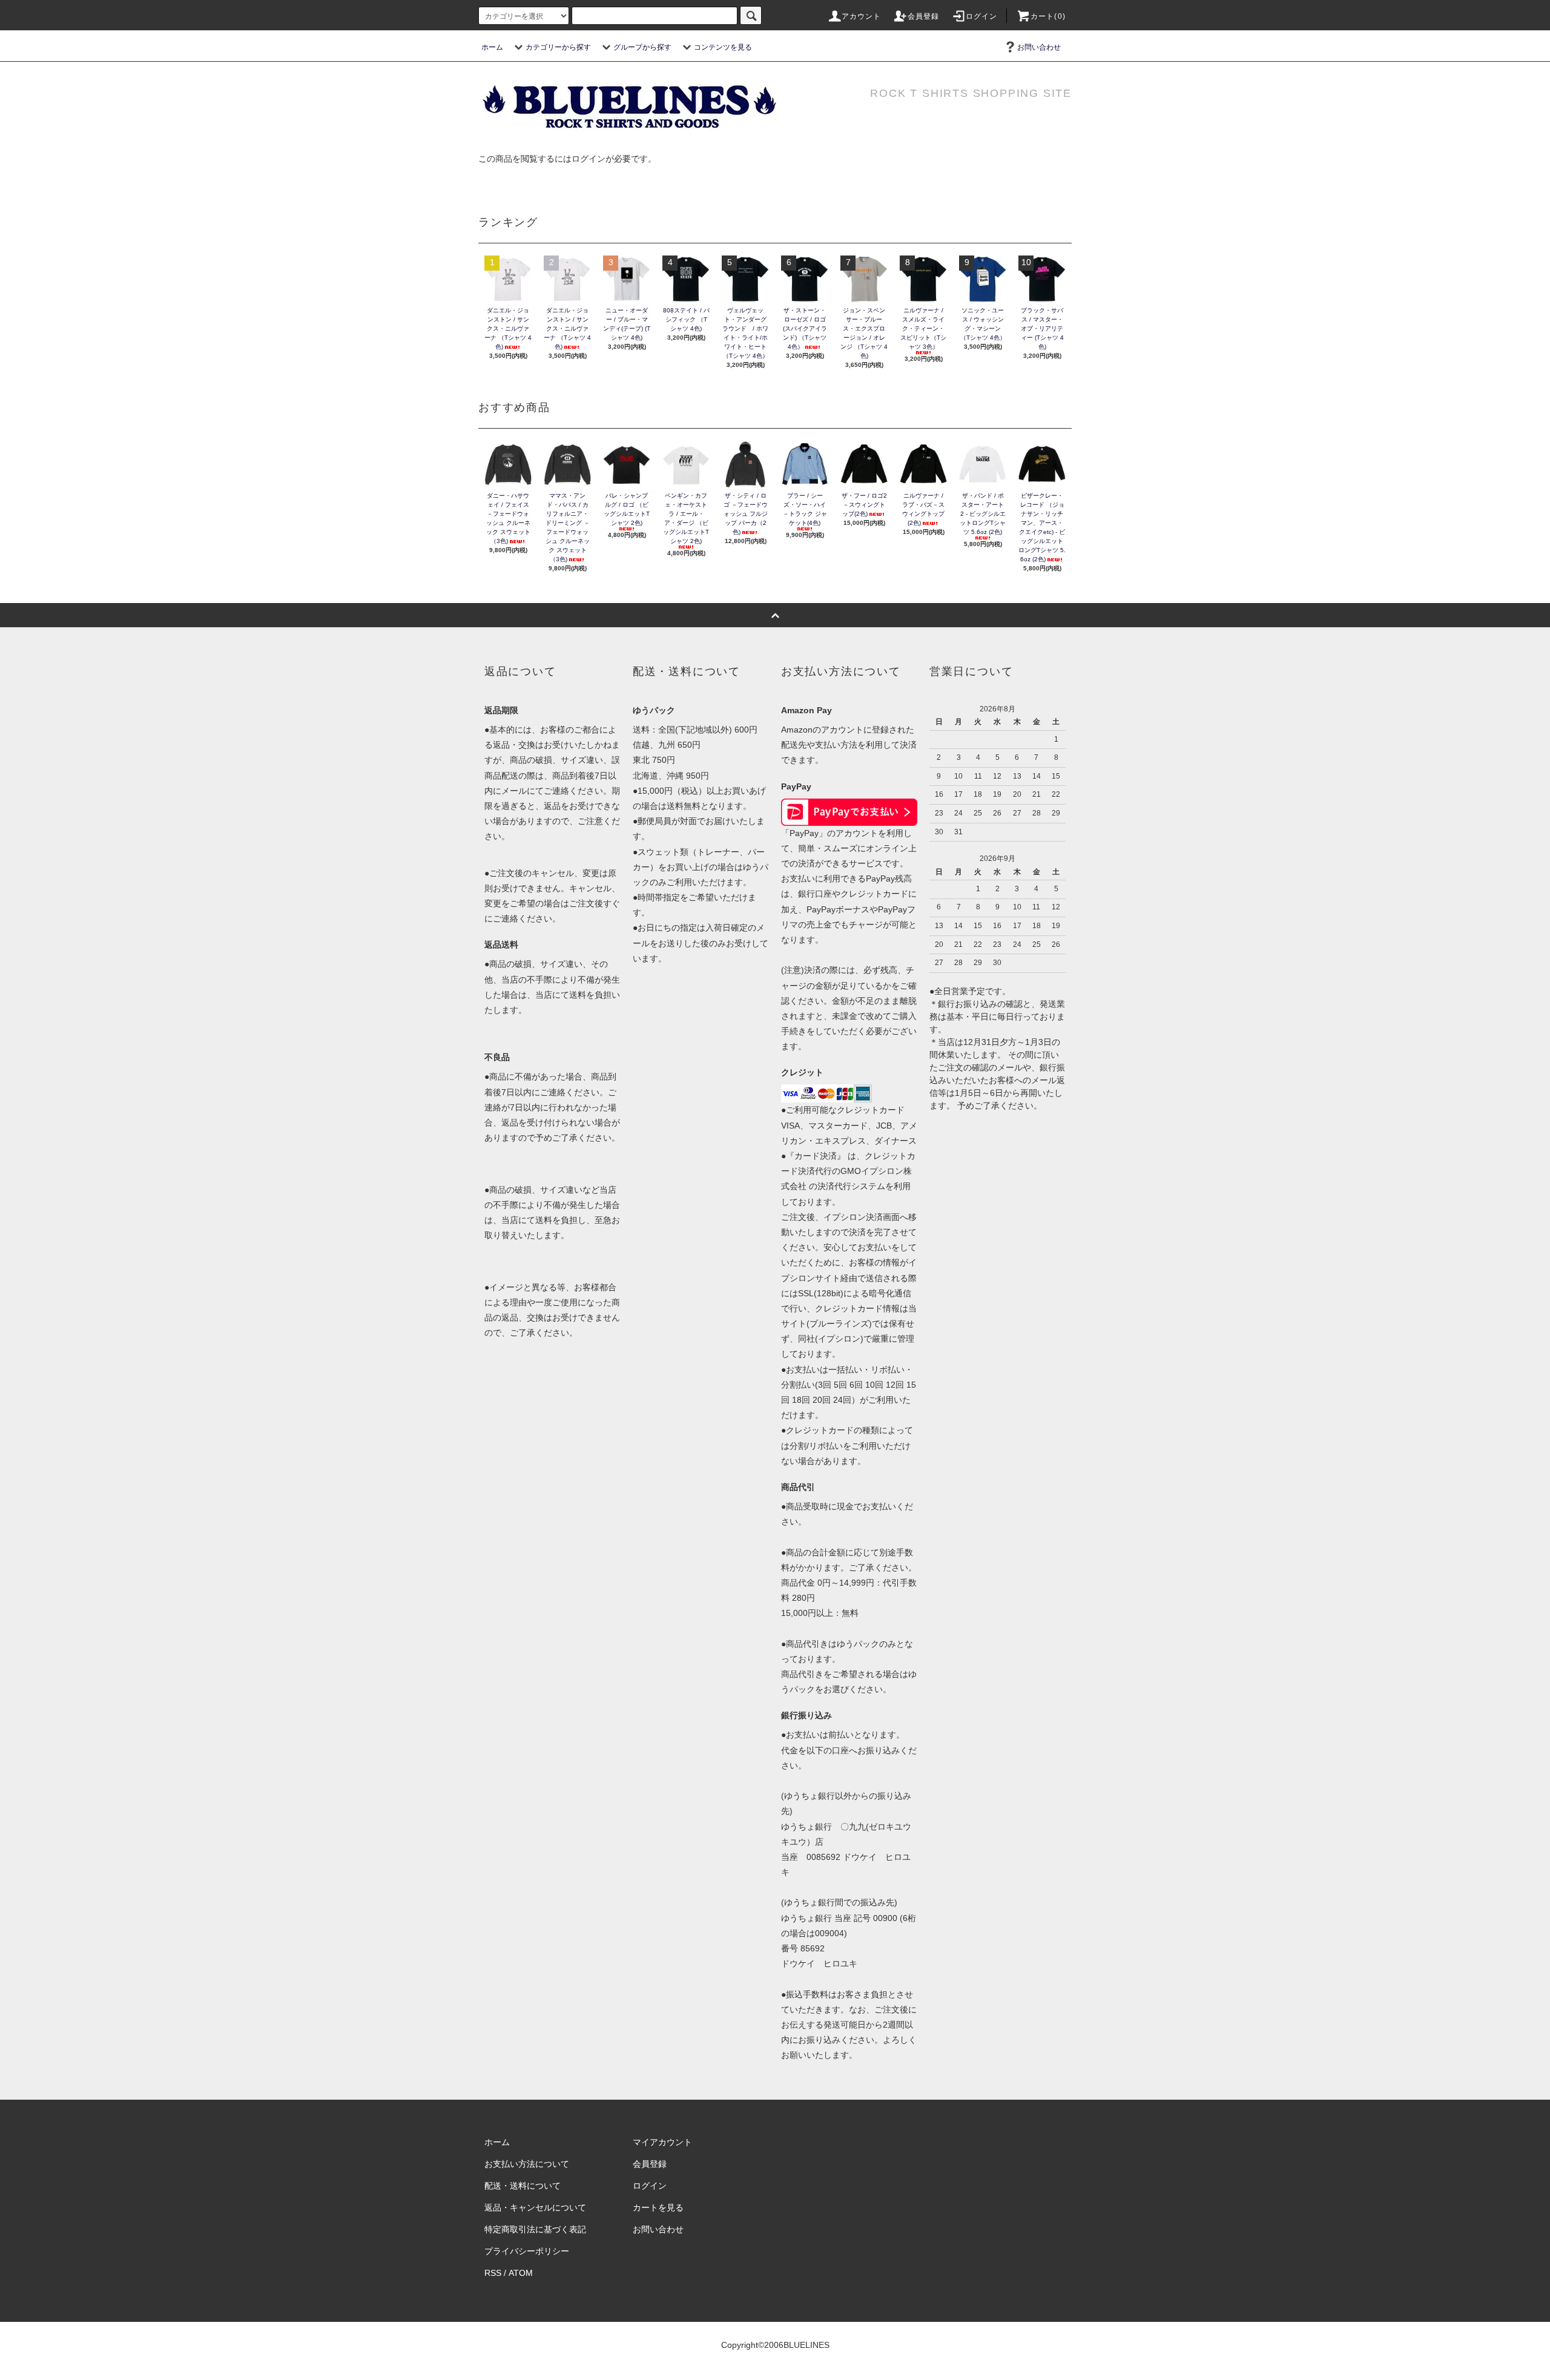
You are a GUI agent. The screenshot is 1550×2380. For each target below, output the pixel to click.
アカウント (862, 16)
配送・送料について (523, 2186)
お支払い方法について (527, 2164)
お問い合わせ (1039, 47)
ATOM (521, 2273)
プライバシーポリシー (527, 2251)
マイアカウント (662, 2142)
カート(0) (1048, 16)
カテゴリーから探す (558, 47)
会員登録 (924, 16)
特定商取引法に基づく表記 (535, 2229)
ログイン (982, 16)
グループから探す (642, 47)
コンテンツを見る (723, 47)
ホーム (492, 47)
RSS (493, 2273)
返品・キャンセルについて (535, 2207)
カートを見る (658, 2207)
